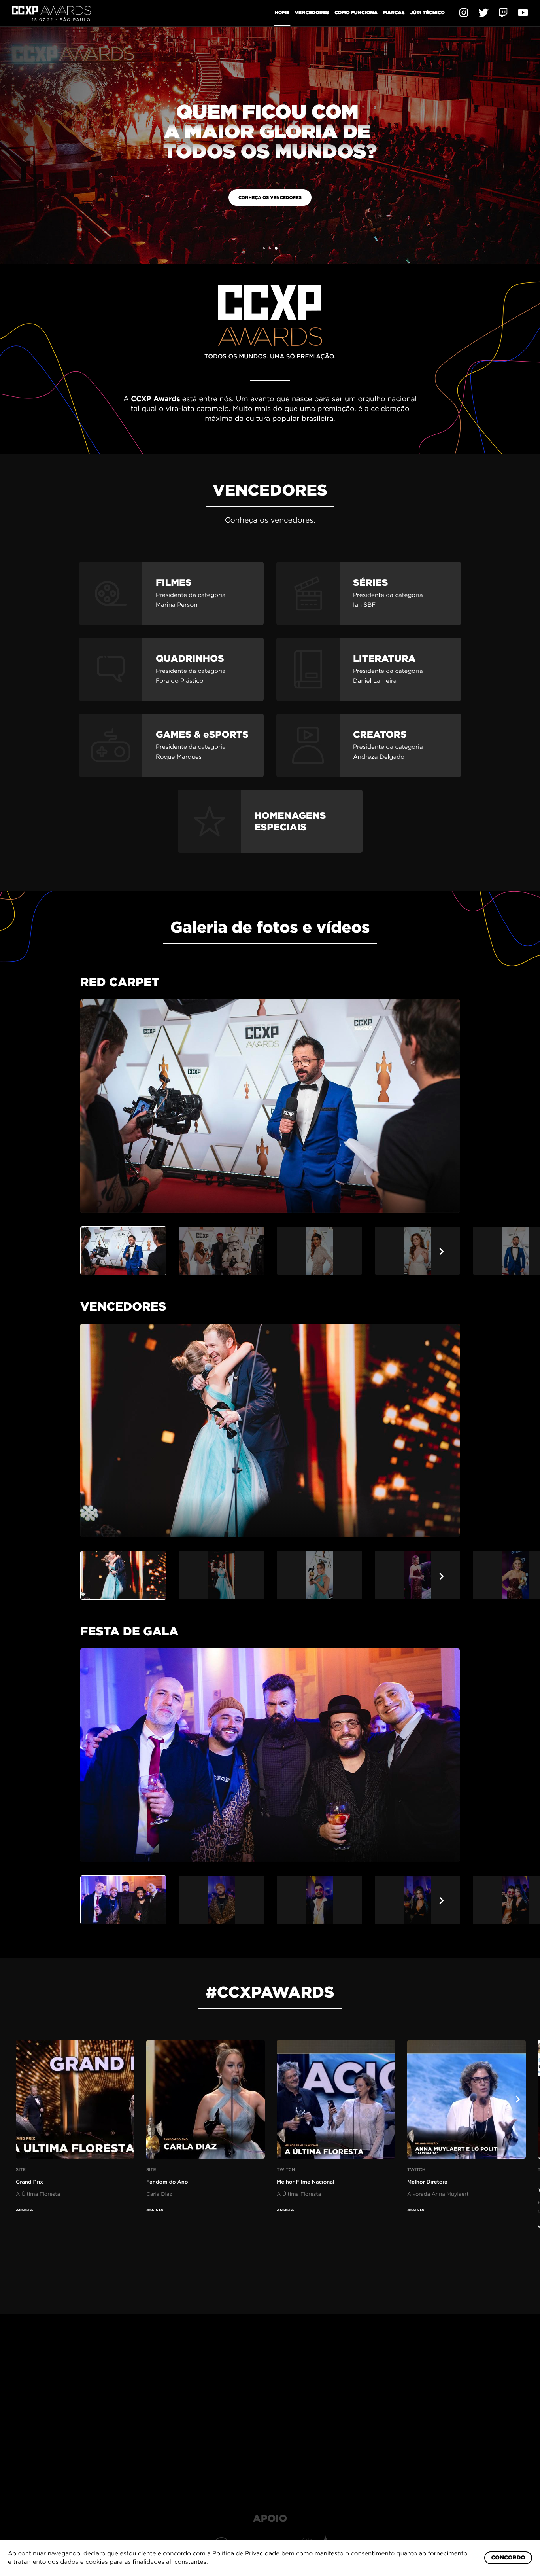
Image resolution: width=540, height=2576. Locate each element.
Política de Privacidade (246, 2553)
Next (442, 1251)
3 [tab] (276, 248)
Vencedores (312, 12)
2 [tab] (270, 248)
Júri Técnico (428, 12)
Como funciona (356, 12)
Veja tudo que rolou (441, 197)
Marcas (394, 12)
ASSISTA (25, 2210)
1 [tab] (264, 248)
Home (282, 12)
